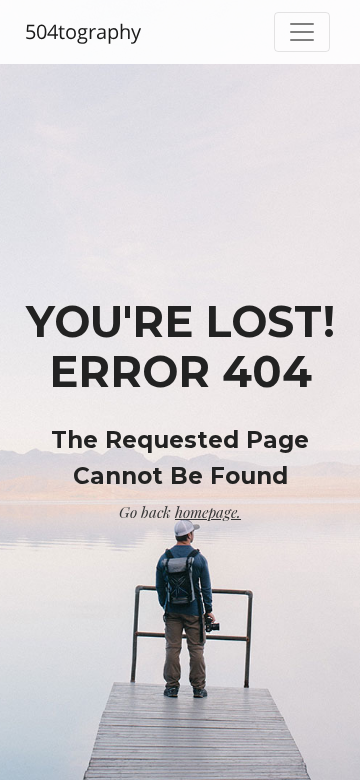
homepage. (208, 512)
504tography (83, 31)
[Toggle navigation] (302, 32)
